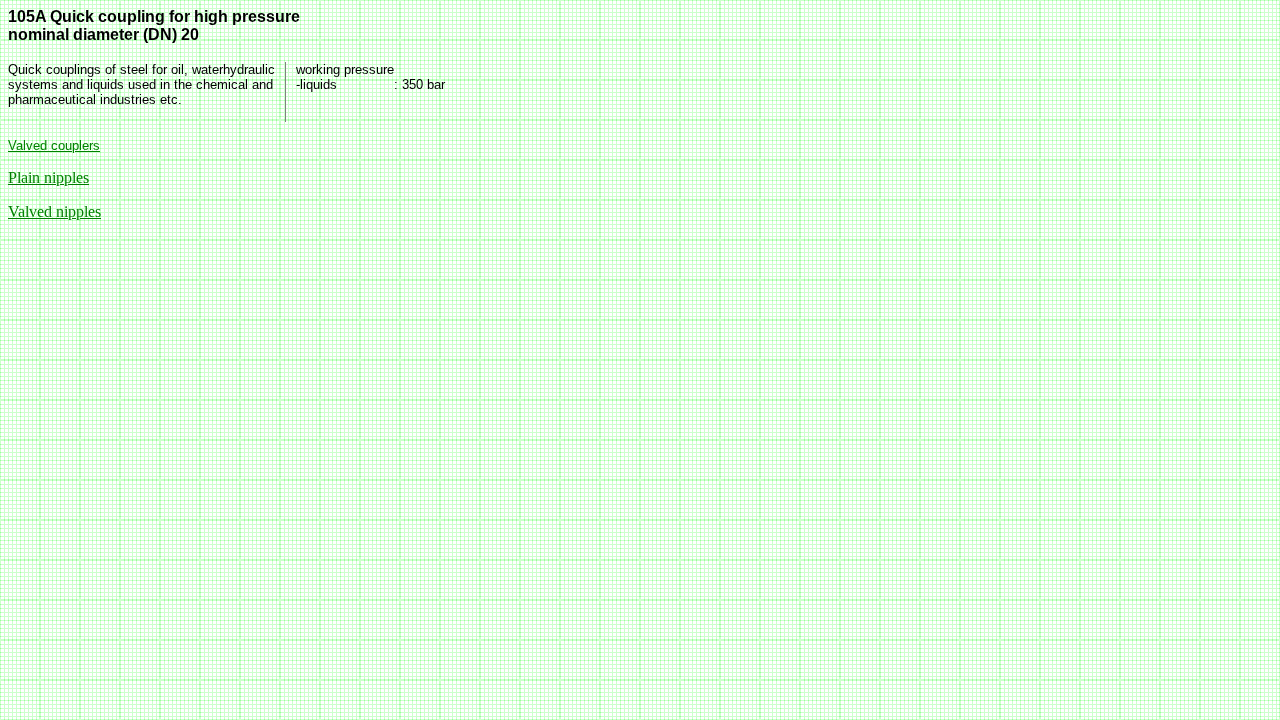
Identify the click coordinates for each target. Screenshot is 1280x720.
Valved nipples (54, 211)
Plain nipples (48, 177)
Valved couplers (54, 145)
